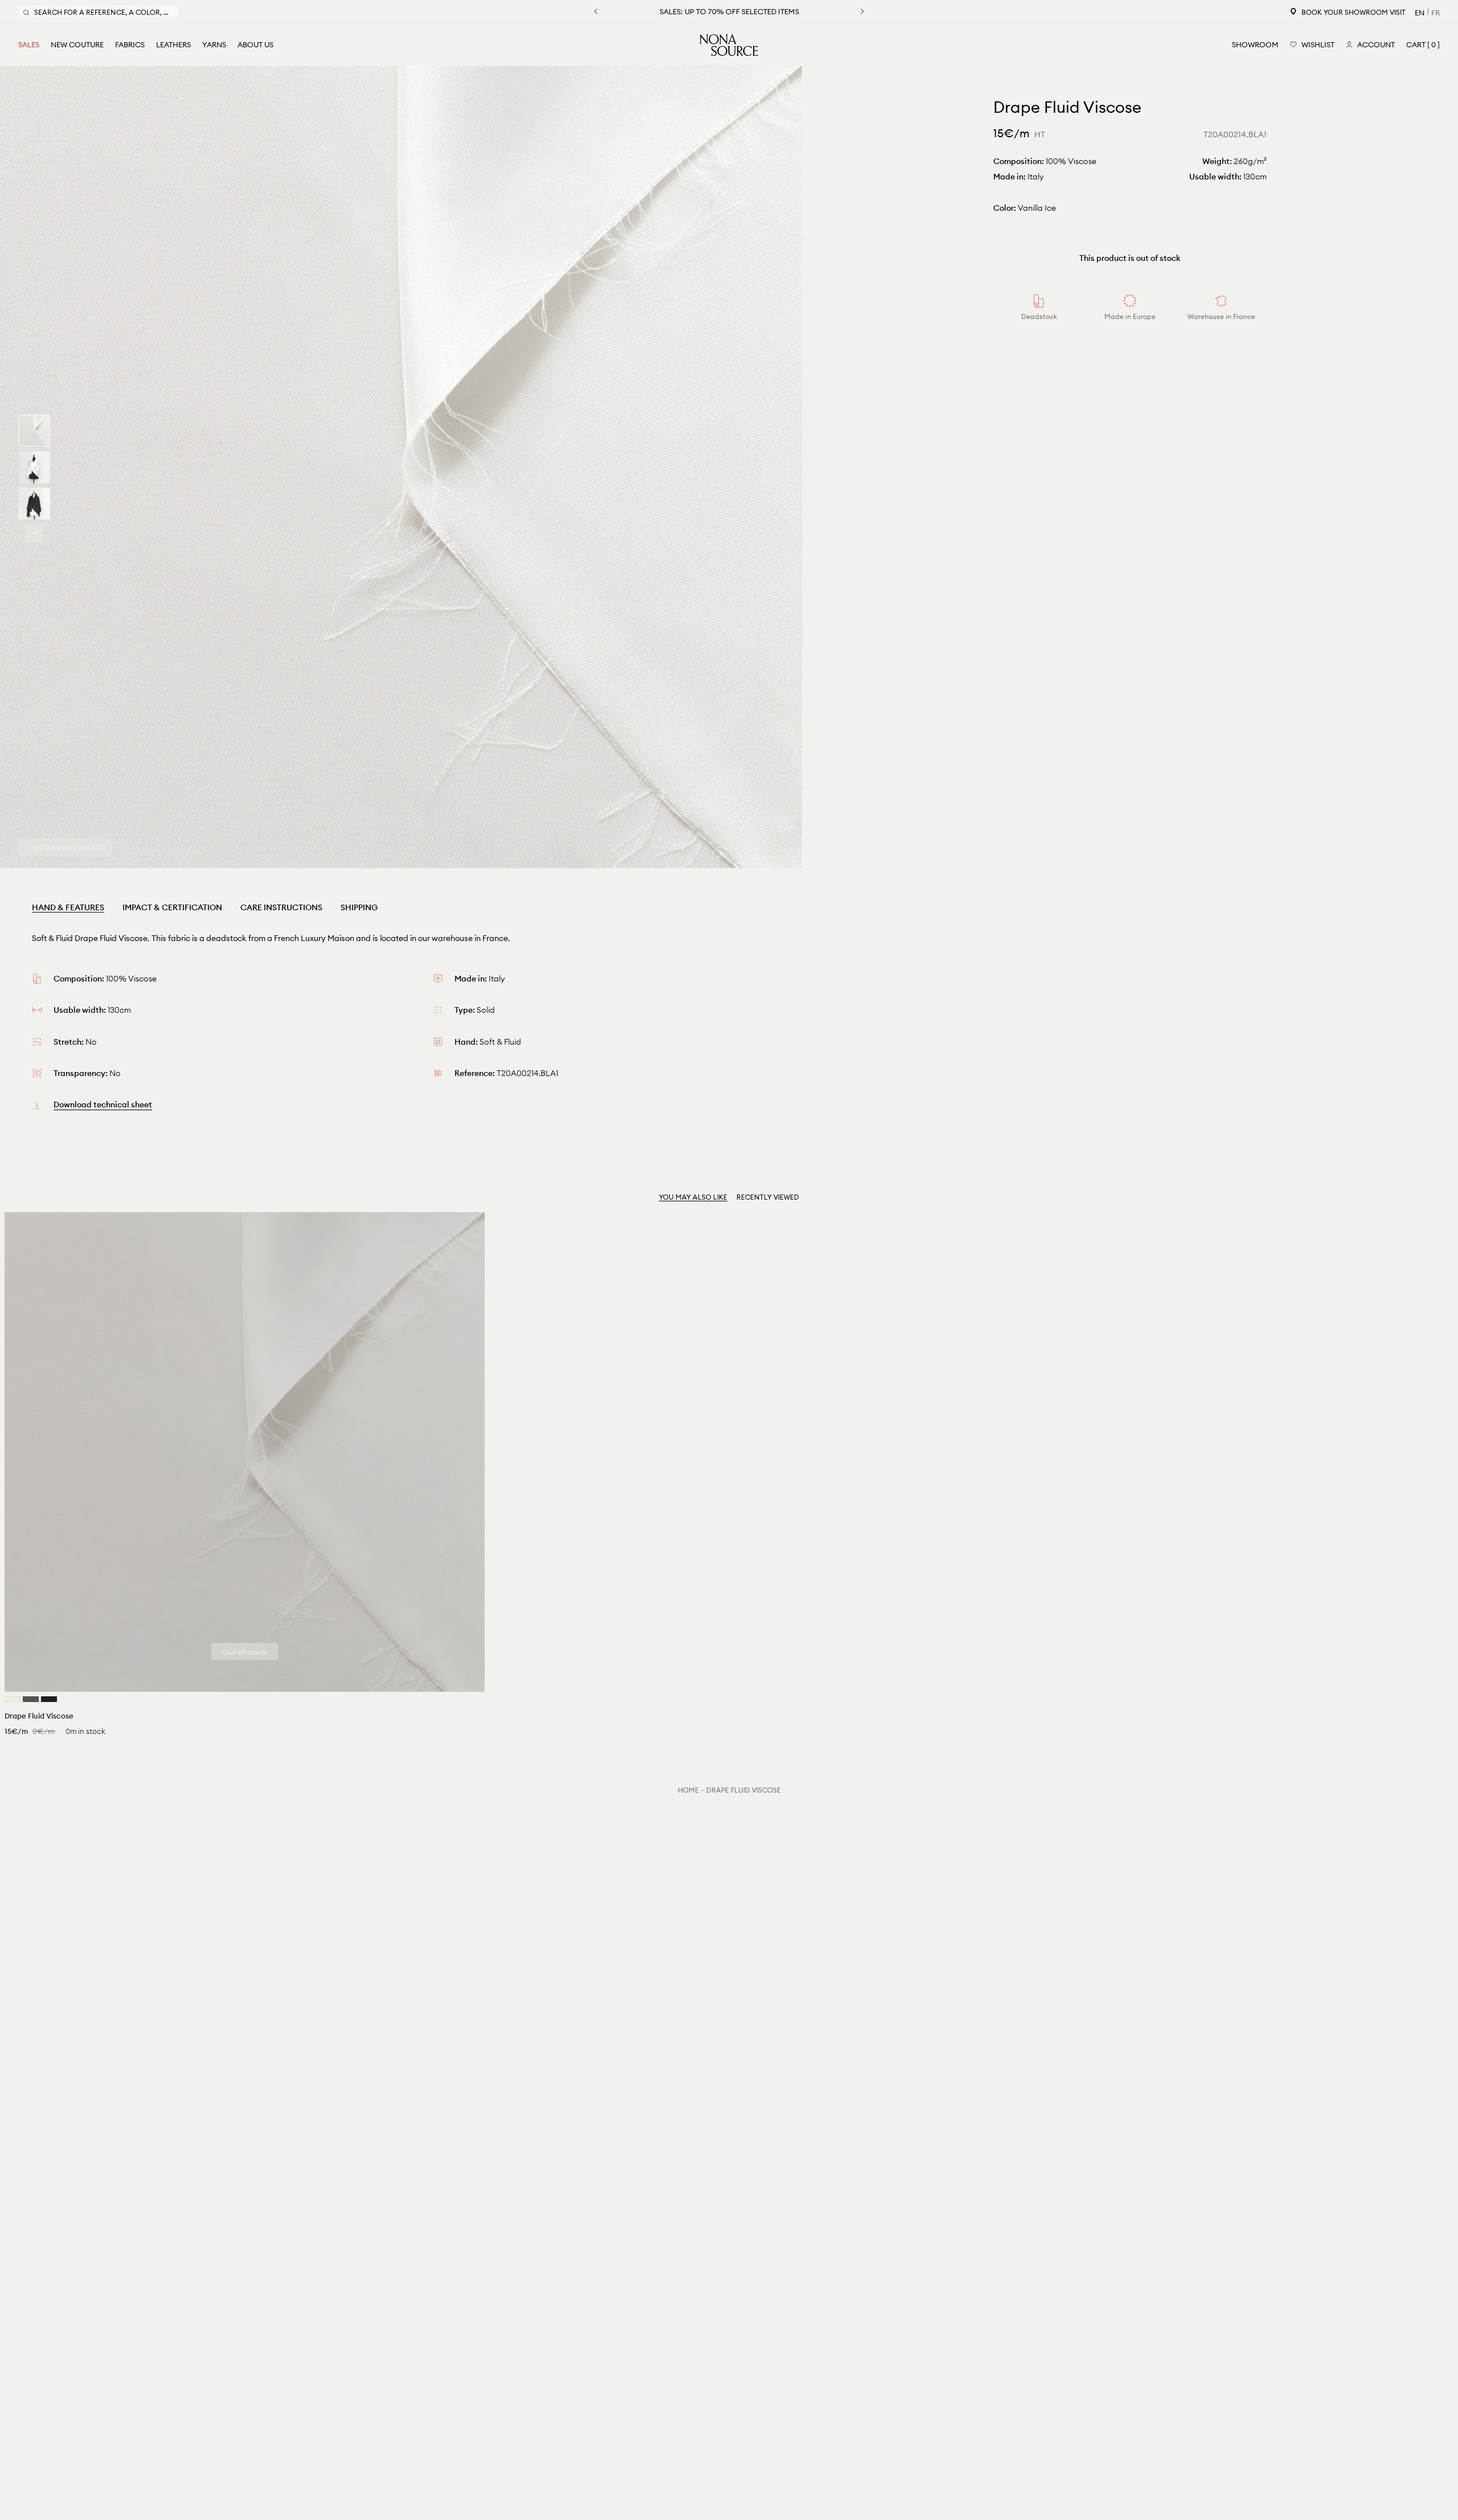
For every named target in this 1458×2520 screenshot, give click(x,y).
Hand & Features (68, 907)
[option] (401, 467)
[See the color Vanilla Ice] (13, 1699)
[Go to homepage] (729, 45)
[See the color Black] (49, 1699)
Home (688, 1790)
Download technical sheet (103, 1104)
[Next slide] (34, 533)
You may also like (693, 1197)
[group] (34, 431)
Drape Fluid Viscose (744, 1790)
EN (1420, 13)
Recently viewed (768, 1197)
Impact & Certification (172, 907)
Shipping (359, 907)
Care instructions (281, 907)
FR (1436, 13)
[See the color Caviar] (31, 1699)
